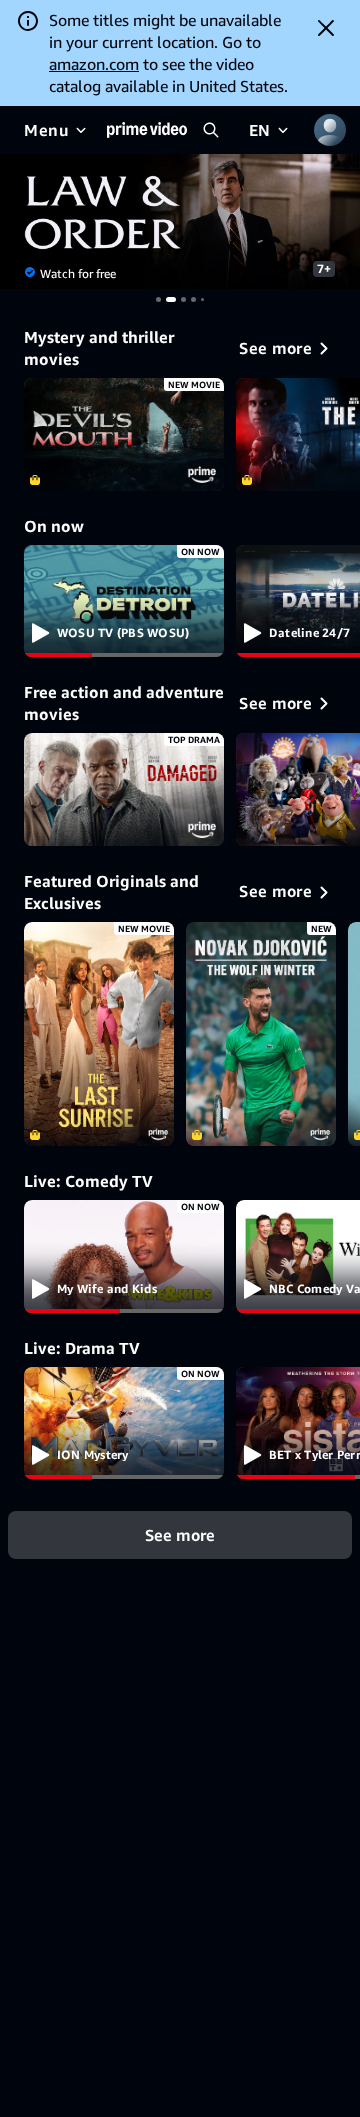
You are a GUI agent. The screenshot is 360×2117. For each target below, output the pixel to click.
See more (180, 1535)
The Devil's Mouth (124, 434)
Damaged (124, 789)
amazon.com (94, 64)
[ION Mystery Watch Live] (124, 1423)
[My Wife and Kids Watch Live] (124, 1256)
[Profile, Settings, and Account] (330, 130)
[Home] (147, 130)
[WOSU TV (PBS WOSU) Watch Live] (124, 601)
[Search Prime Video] (211, 130)
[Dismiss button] (326, 28)
